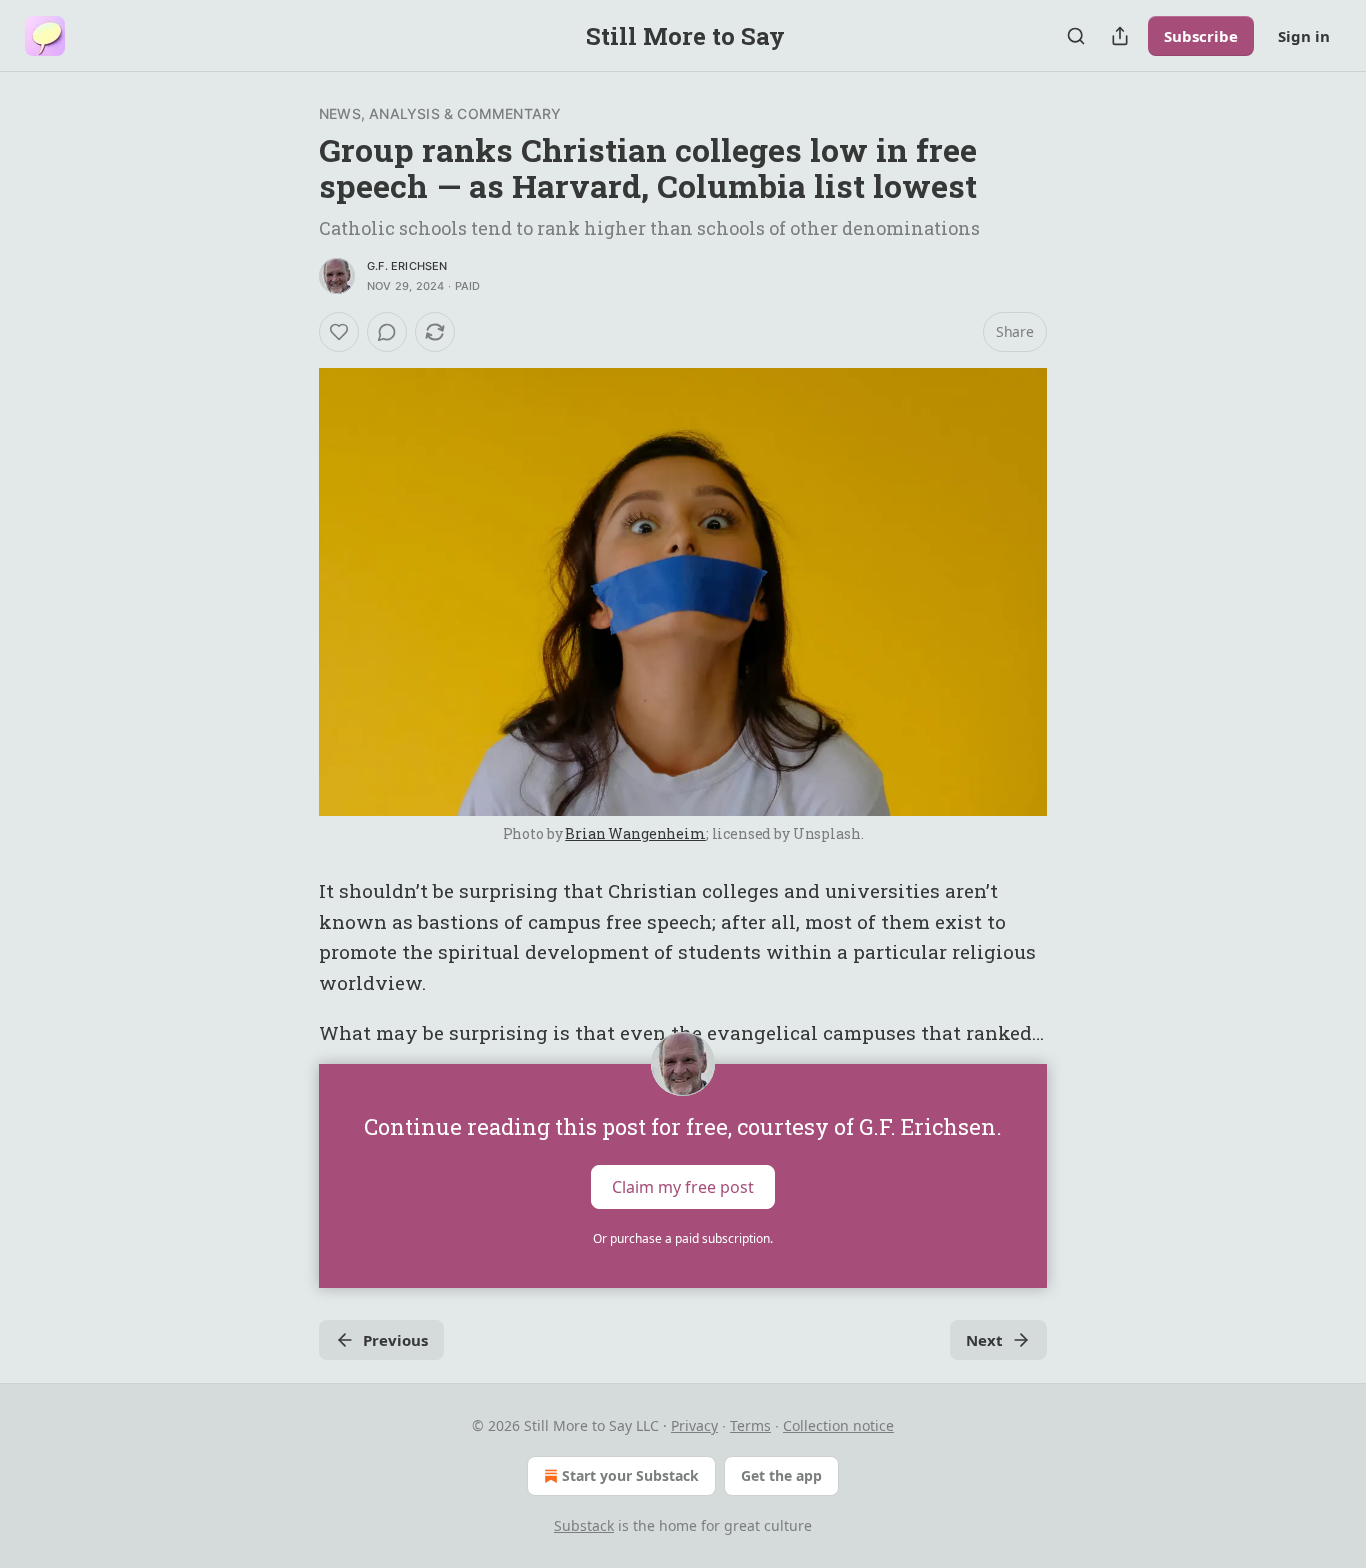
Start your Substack (630, 1475)
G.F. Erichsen (407, 266)
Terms (750, 1425)
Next (984, 1340)
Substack (584, 1525)
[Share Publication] (1120, 36)
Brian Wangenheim (635, 833)
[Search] (1076, 36)
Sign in (1304, 36)
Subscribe (1201, 36)
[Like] (339, 332)
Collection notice (838, 1425)
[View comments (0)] (387, 332)
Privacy (694, 1425)
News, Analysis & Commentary (440, 113)
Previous (395, 1340)
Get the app (781, 1475)
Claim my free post (683, 1187)
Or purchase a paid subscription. (683, 1238)
